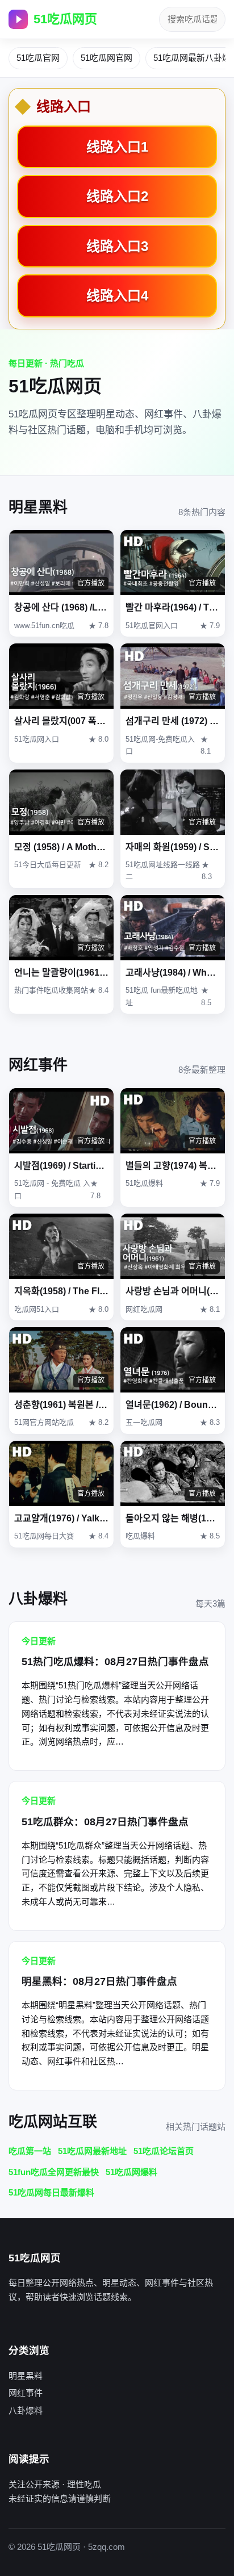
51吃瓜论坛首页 (164, 2151)
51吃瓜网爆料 (131, 2172)
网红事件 (26, 2393)
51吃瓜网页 (65, 19)
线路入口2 (117, 196)
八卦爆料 (26, 2410)
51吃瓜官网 (38, 58)
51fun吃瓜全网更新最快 (54, 2172)
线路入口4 (117, 296)
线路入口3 (117, 246)
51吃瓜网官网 (106, 58)
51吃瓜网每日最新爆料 (51, 2192)
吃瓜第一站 (30, 2151)
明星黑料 (26, 2376)
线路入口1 (117, 147)
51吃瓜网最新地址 (92, 2151)
